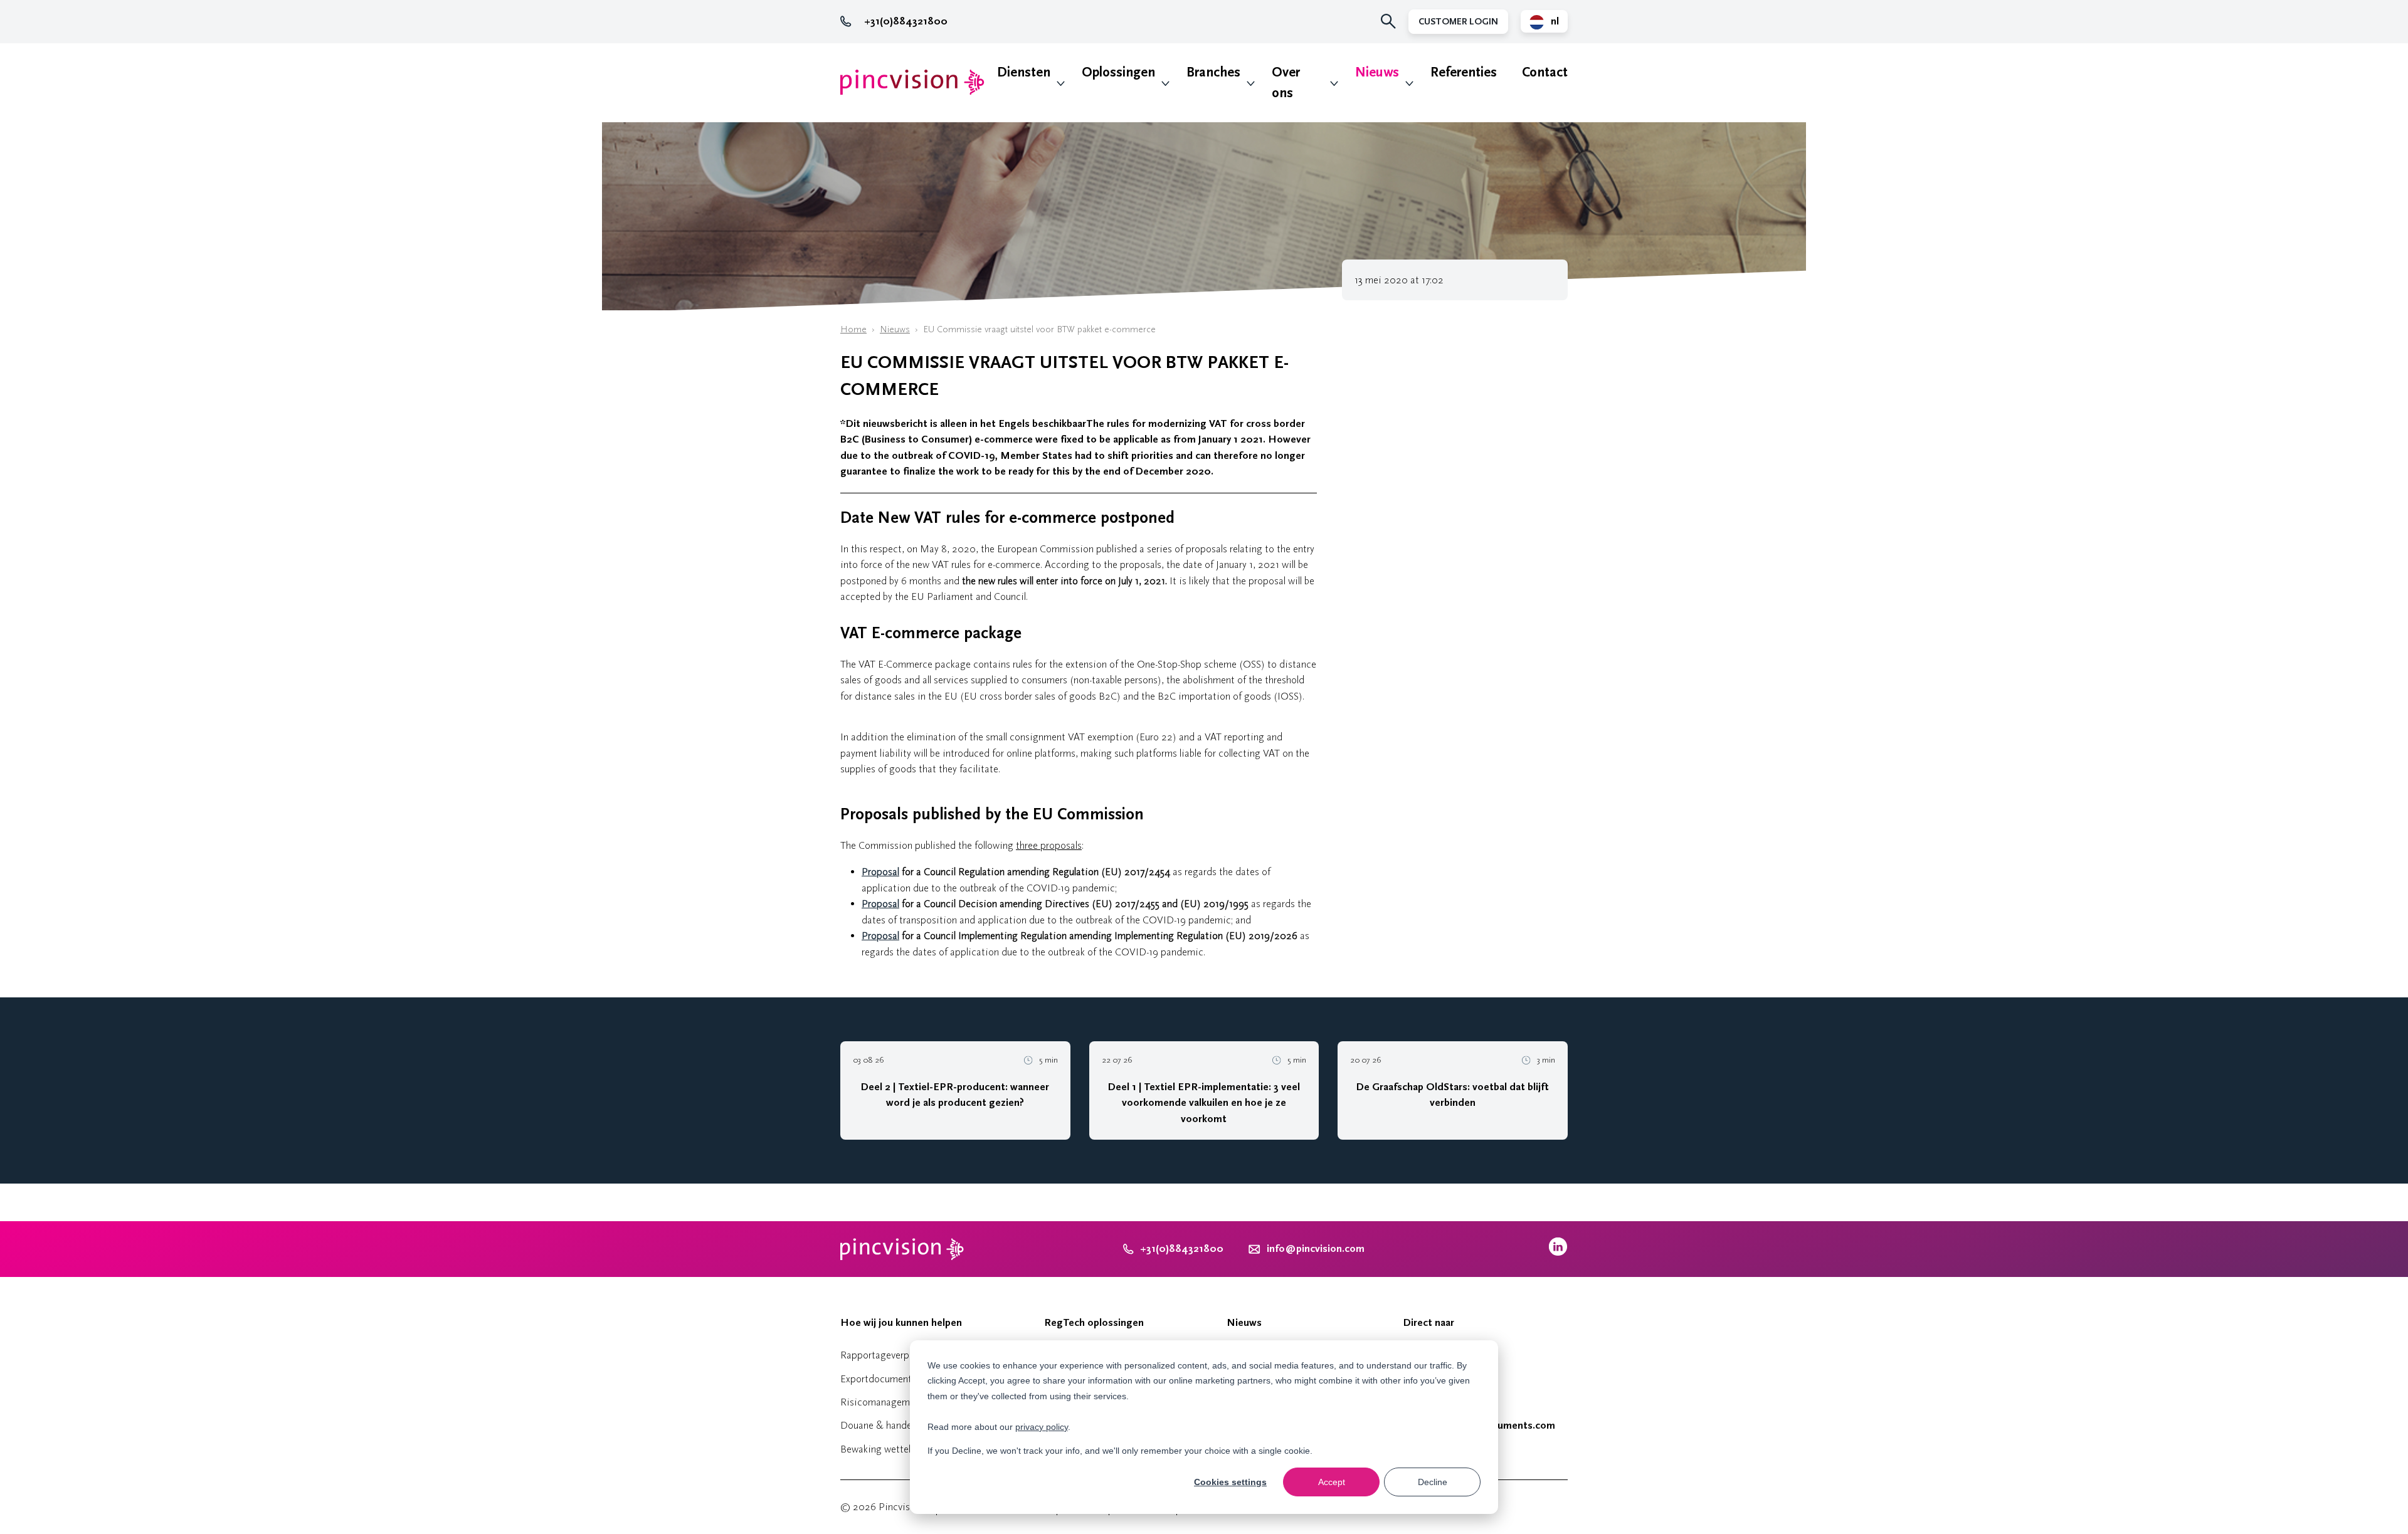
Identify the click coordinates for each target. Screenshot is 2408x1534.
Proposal (880, 872)
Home (853, 329)
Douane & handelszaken (891, 1425)
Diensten (1024, 72)
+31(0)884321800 (906, 21)
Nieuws (1377, 72)
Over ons (1286, 83)
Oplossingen (1118, 72)
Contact (1545, 72)
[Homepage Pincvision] (912, 82)
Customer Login (1458, 22)
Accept (1332, 1482)
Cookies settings (1230, 1482)
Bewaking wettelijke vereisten (904, 1449)
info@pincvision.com (1316, 1249)
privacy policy (1042, 1427)
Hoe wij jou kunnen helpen (901, 1323)
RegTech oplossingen (1094, 1323)
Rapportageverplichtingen (896, 1355)
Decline (1433, 1482)
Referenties (1464, 72)
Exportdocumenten (881, 1379)
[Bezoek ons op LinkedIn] (1558, 1253)
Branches (1213, 72)
